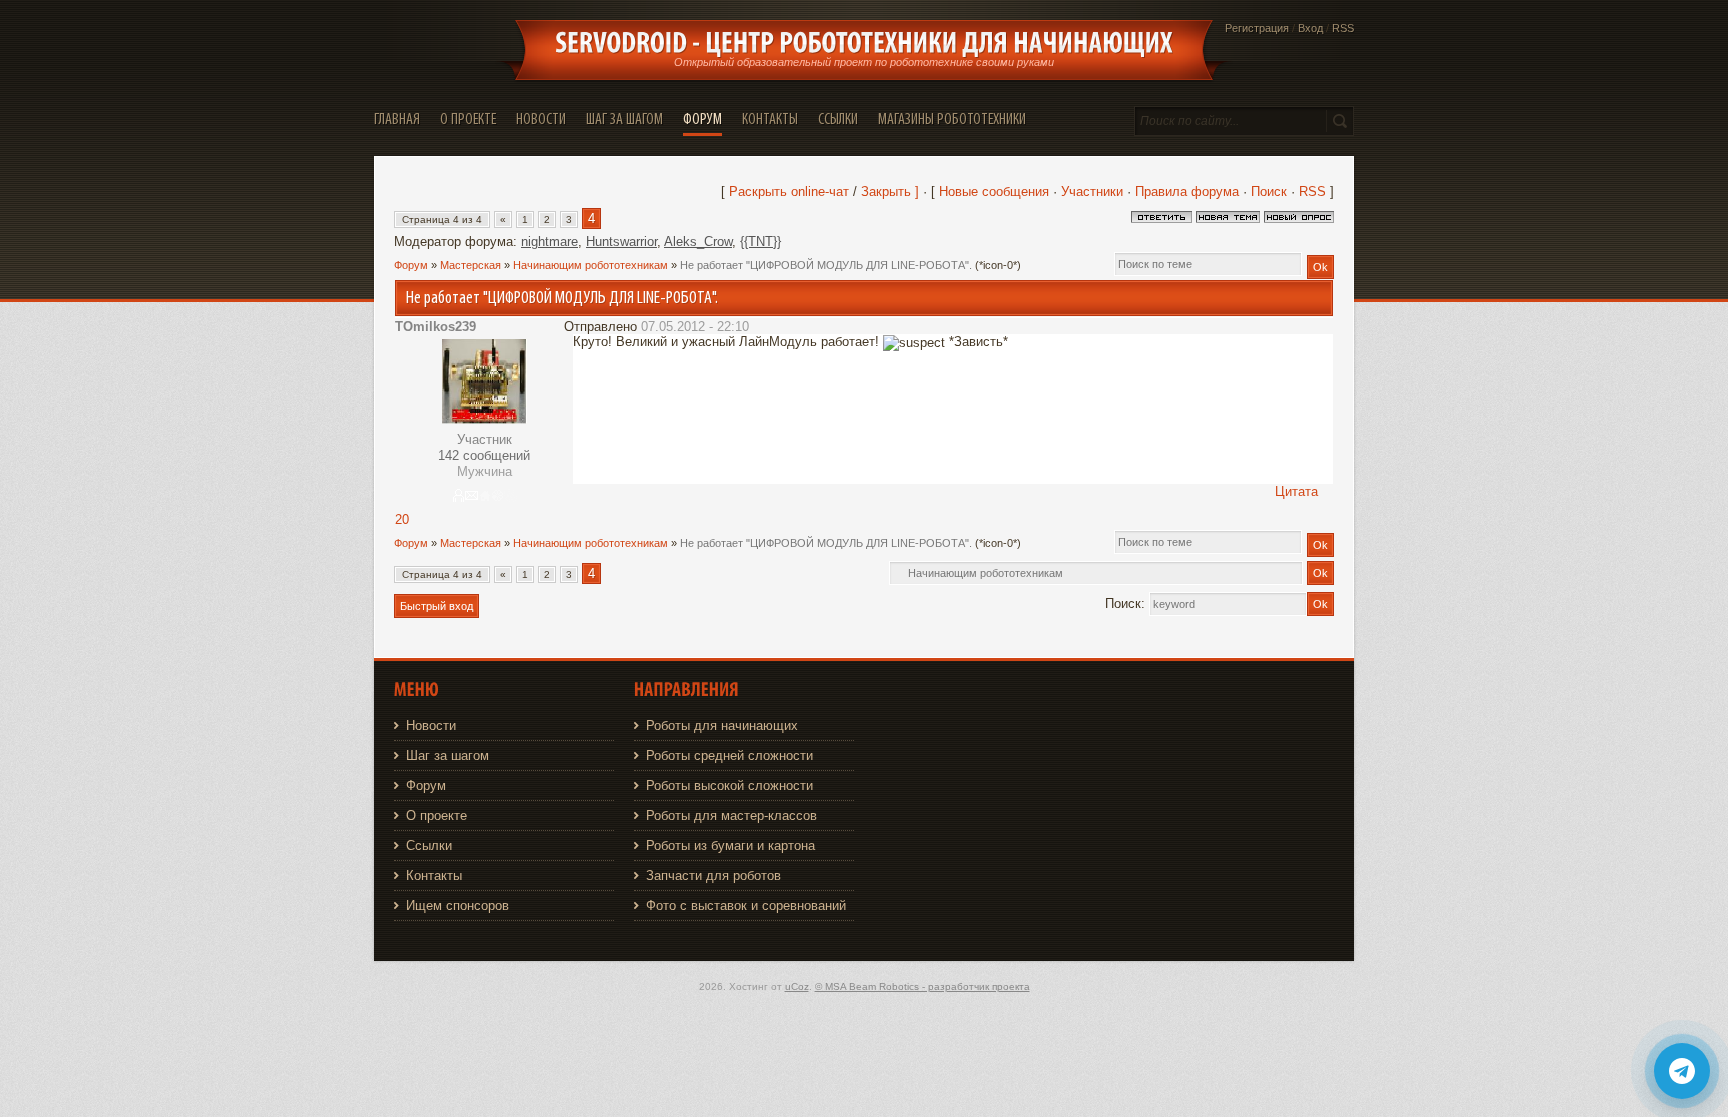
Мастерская (470, 265)
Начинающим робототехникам (590, 265)
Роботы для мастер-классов (731, 815)
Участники (1092, 191)
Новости (431, 725)
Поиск (1269, 191)
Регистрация (1257, 28)
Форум (411, 265)
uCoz (797, 986)
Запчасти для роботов (713, 875)
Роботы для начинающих (722, 725)
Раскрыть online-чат (791, 191)
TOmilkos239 (435, 326)
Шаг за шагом (447, 755)
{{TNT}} (760, 241)
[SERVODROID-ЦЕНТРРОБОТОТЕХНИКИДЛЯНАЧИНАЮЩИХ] (864, 43)
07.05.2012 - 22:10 (695, 326)
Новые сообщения (994, 191)
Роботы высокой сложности (729, 785)
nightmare (549, 241)
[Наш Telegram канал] (1682, 1071)
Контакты (434, 875)
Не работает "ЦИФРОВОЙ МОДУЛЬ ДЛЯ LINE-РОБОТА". (826, 265)
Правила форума (1187, 191)
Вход (1310, 28)
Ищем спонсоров (457, 905)
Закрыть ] (890, 191)
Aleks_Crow (698, 241)
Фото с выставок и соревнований (746, 905)
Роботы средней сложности (729, 755)
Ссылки (429, 845)
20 (402, 519)
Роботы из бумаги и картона (730, 845)
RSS (1343, 28)
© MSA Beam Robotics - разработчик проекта (922, 986)
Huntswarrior (621, 241)
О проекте (436, 815)
